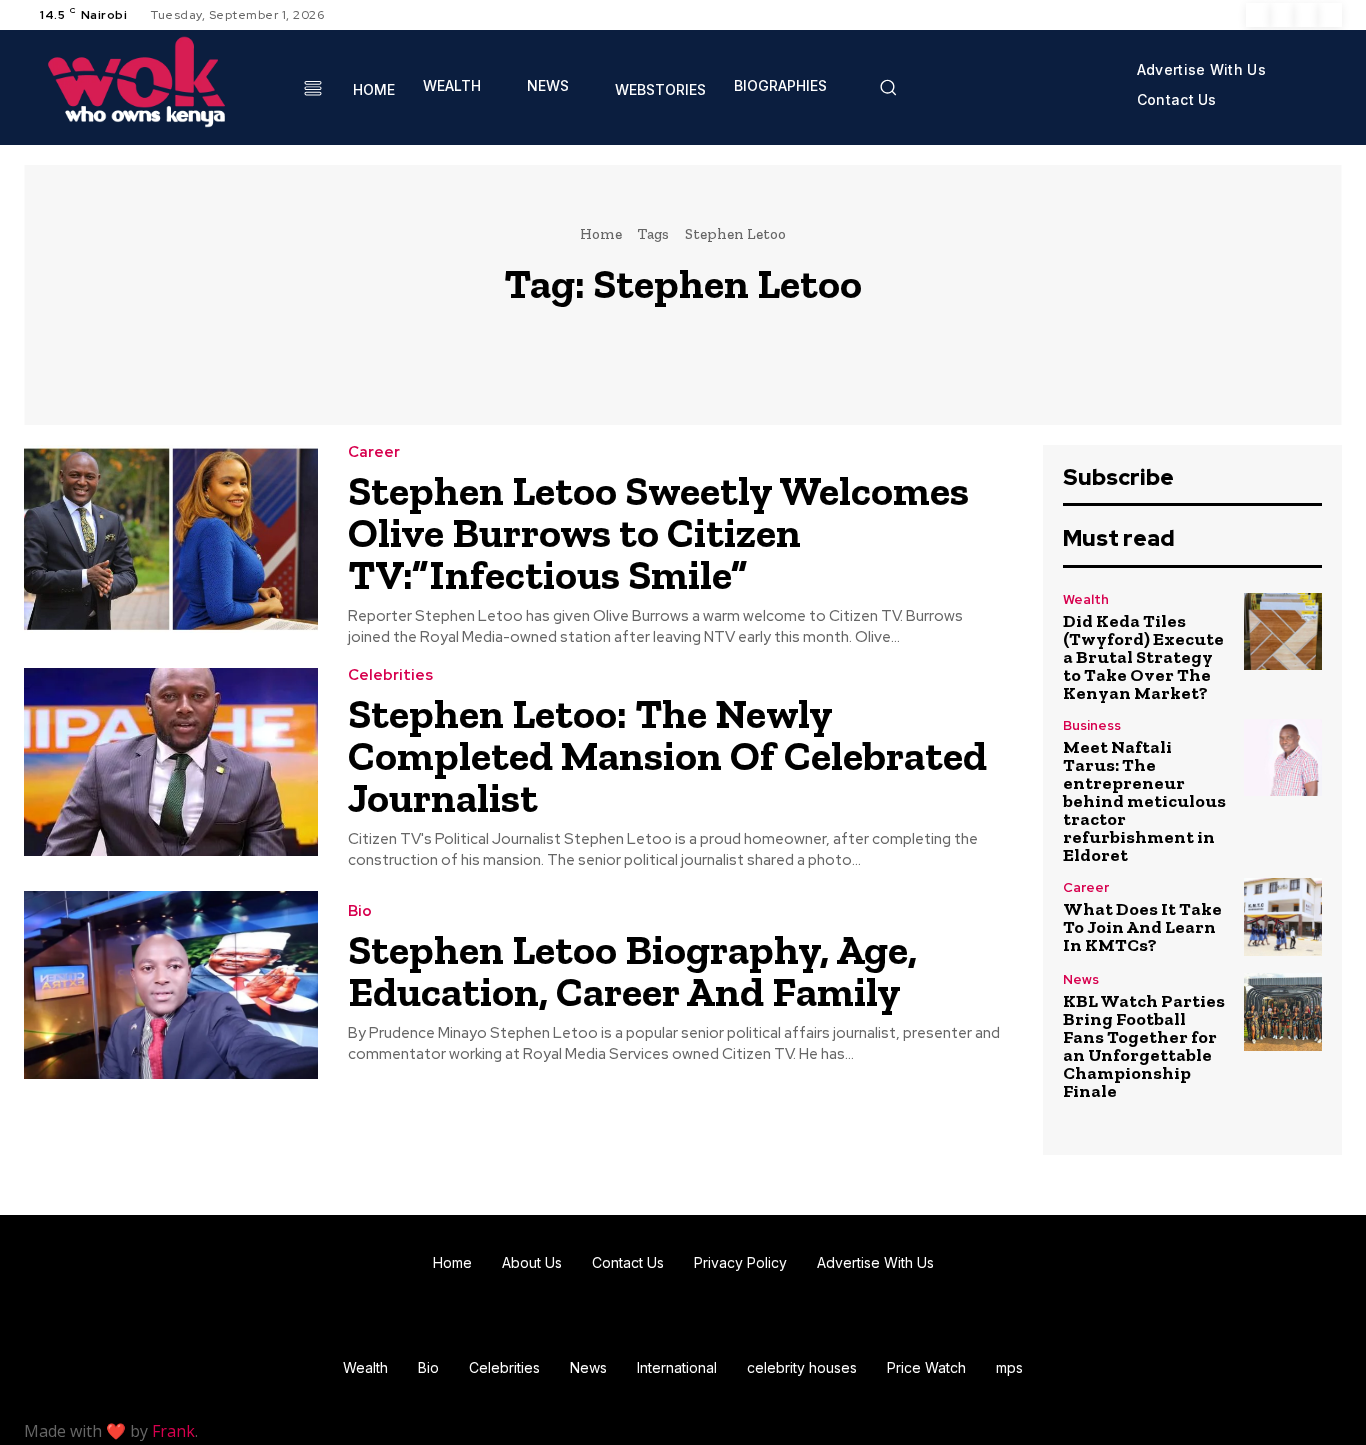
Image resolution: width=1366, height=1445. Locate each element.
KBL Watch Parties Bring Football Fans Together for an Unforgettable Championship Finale (1144, 1046)
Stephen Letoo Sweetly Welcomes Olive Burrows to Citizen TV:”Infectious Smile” (658, 532)
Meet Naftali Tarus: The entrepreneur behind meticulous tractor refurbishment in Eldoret (1144, 801)
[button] (888, 87)
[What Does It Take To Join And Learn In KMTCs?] (1283, 917)
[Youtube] (1330, 15)
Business (1092, 725)
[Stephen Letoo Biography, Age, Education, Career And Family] (171, 985)
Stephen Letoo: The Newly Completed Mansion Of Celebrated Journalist (667, 755)
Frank (173, 1431)
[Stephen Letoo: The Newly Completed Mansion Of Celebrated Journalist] (171, 762)
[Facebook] (1258, 15)
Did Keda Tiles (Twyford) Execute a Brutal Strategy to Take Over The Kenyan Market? (1143, 657)
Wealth (1086, 599)
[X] (1306, 15)
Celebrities (390, 675)
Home (601, 234)
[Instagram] (1282, 15)
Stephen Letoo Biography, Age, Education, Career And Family (632, 970)
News (1081, 979)
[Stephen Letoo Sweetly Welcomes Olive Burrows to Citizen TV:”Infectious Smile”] (171, 539)
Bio (360, 911)
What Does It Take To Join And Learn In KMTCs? (1142, 927)
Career (374, 452)
